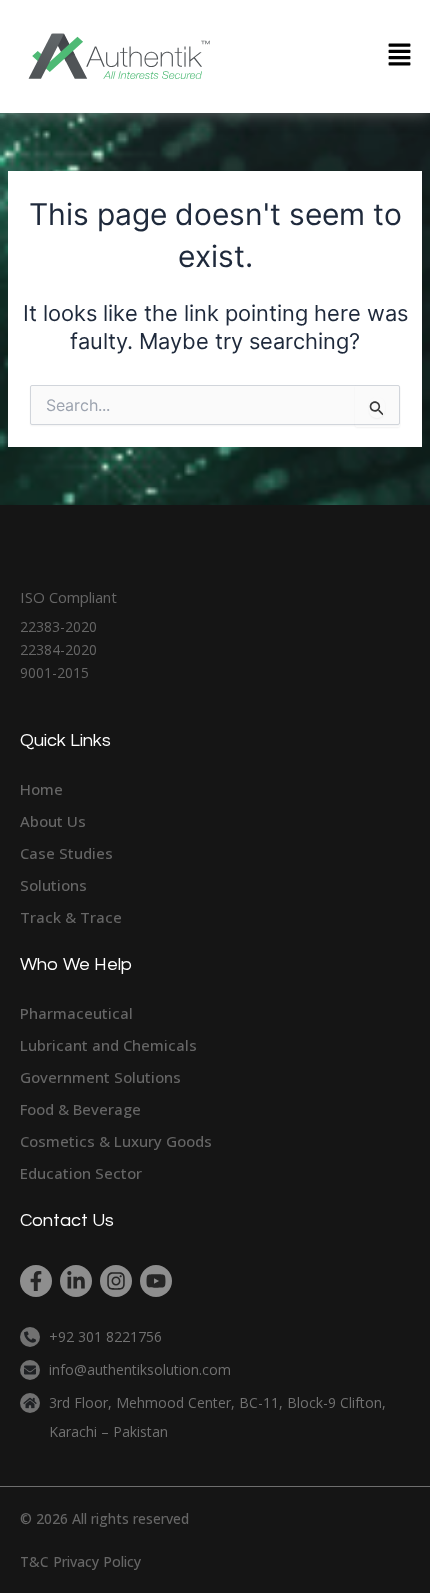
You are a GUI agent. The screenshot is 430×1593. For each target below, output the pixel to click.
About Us (53, 821)
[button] (400, 56)
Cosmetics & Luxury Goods (116, 1141)
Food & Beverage (80, 1109)
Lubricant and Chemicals (108, 1045)
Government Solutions (100, 1077)
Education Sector (81, 1173)
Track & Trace (71, 917)
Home (41, 789)
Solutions (53, 885)
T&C (34, 1561)
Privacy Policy (97, 1561)
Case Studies (66, 853)
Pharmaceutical (76, 1013)
